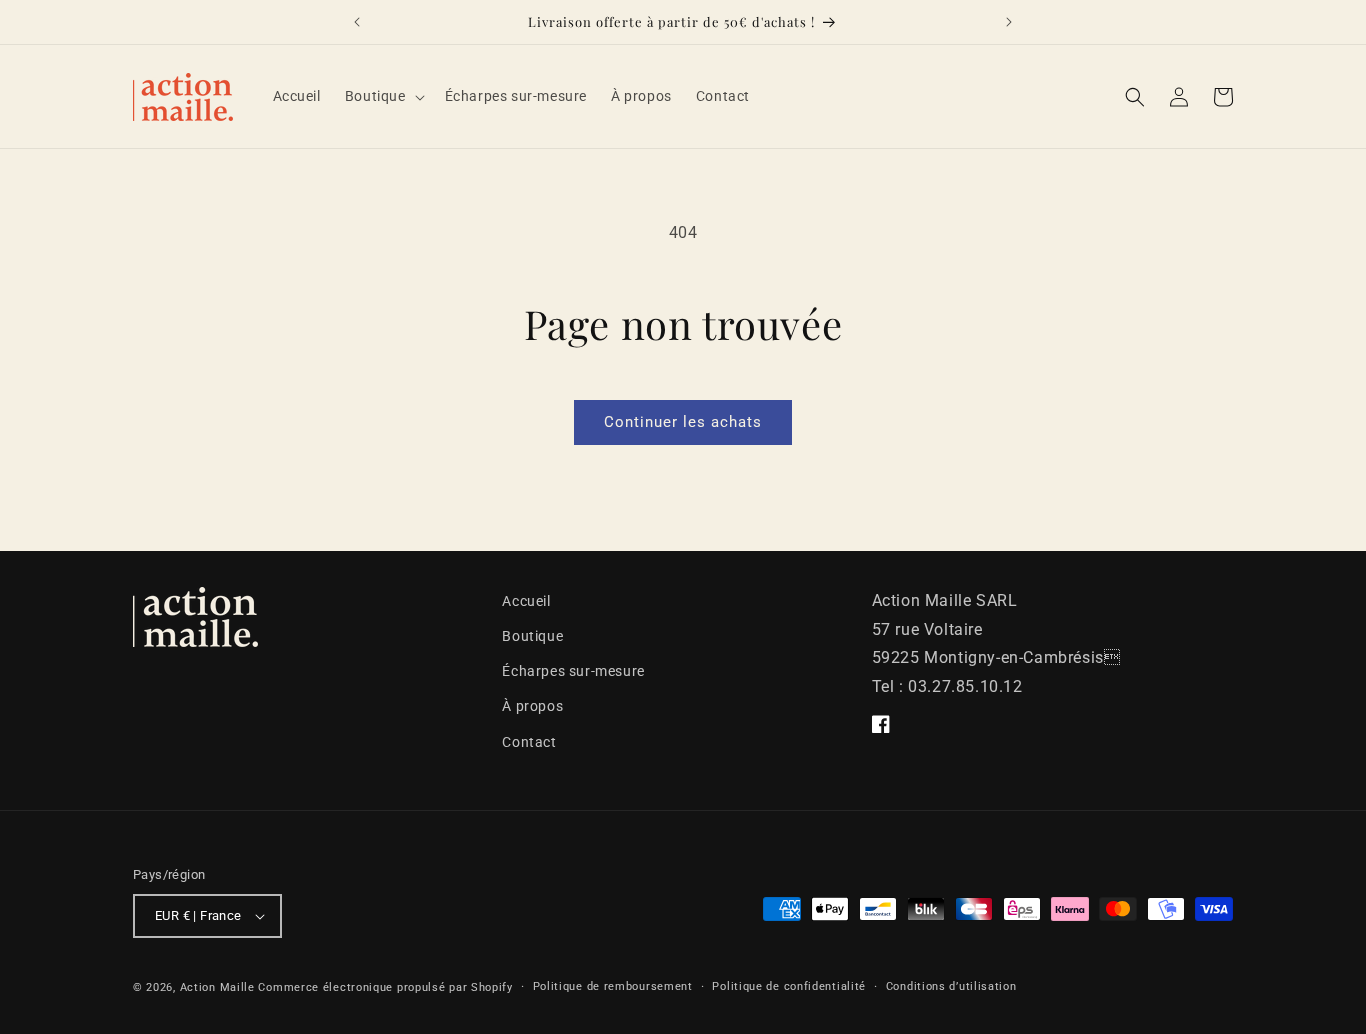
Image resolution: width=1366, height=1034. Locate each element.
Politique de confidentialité (789, 986)
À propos (532, 706)
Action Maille (217, 987)
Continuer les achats (683, 422)
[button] (383, 96)
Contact (529, 742)
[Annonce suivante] (1009, 22)
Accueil (526, 601)
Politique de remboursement (613, 986)
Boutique (532, 636)
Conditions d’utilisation (951, 986)
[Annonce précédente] (357, 22)
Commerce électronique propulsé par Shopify (385, 987)
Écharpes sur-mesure (573, 671)
